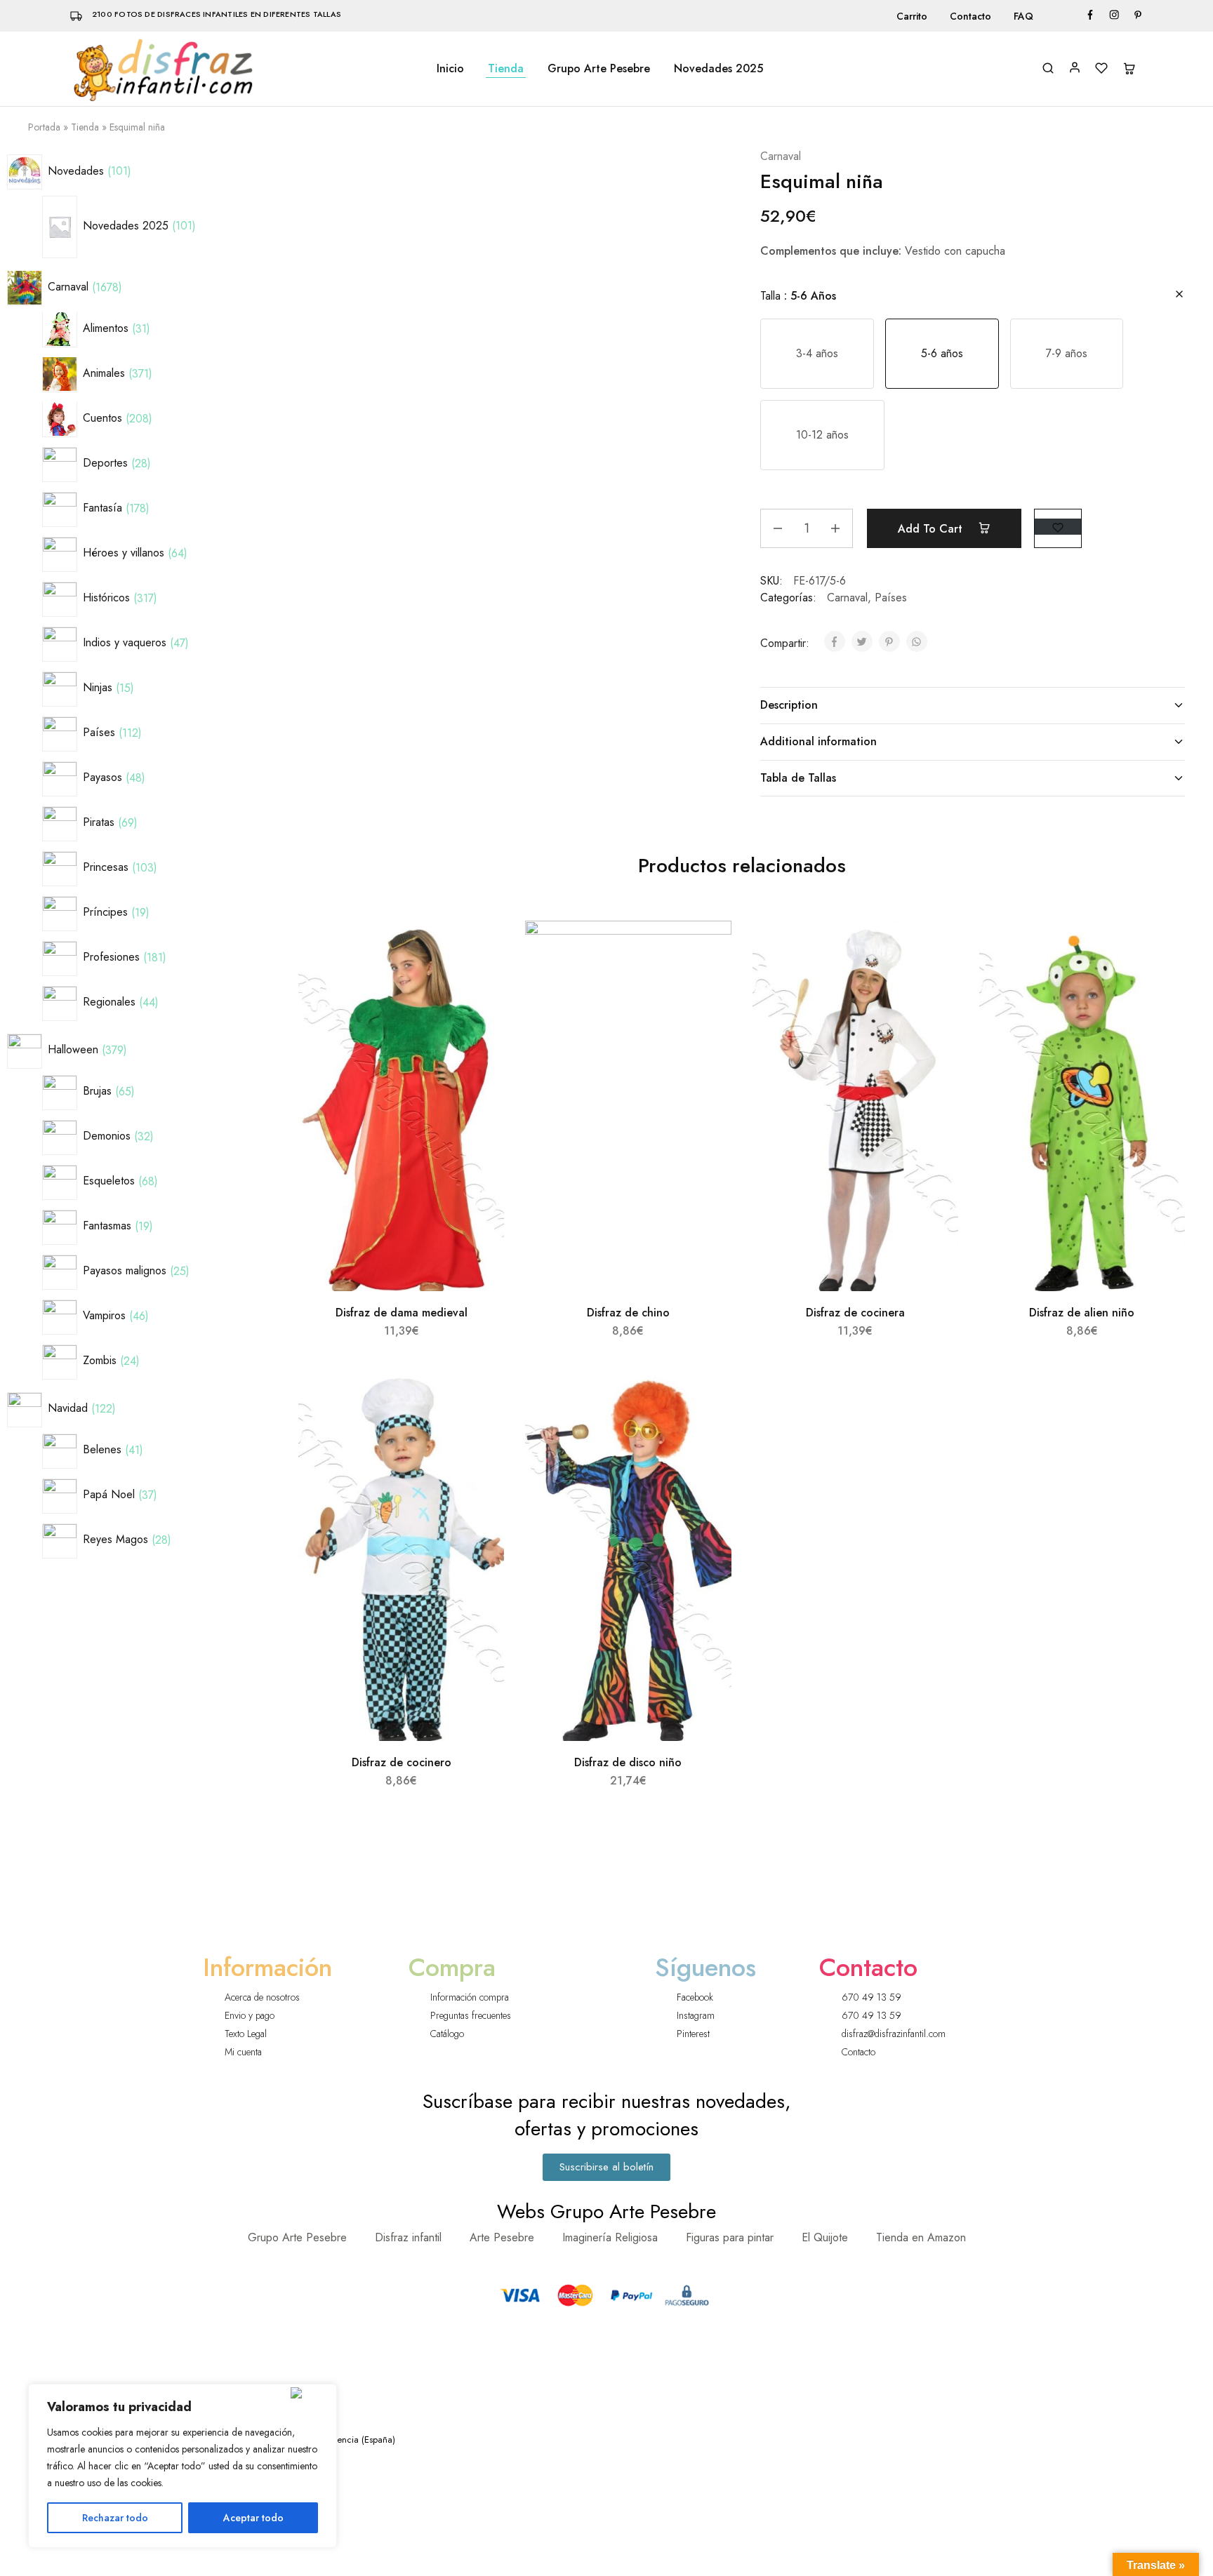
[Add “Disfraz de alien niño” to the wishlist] (1161, 949)
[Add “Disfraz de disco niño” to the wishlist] (708, 1399)
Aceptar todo (253, 2518)
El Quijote (825, 2237)
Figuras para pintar (730, 2237)
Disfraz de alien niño (1082, 1313)
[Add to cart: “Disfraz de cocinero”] (479, 1434)
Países (891, 598)
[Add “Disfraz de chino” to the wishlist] (708, 949)
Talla (798, 296)
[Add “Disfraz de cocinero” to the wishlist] (481, 1399)
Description (789, 705)
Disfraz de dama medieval (402, 1313)
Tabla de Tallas (798, 778)
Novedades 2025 (718, 69)
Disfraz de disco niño (628, 1762)
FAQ (1023, 16)
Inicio (450, 69)
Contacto (970, 16)
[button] (817, 354)
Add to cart (932, 529)
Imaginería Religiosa (610, 2237)
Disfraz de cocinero (402, 1762)
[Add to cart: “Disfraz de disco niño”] (705, 1434)
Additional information (818, 741)
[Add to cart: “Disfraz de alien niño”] (1159, 984)
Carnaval (781, 156)
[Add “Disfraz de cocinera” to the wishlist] (935, 949)
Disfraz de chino (628, 1313)
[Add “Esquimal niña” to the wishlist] (1058, 527)
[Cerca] (311, 2393)
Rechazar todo (115, 2518)
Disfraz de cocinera (855, 1313)
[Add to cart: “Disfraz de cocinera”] (932, 984)
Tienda (506, 69)
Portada (44, 127)
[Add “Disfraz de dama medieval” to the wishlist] (481, 949)
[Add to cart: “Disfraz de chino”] (705, 984)
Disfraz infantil (408, 2237)
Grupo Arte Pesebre (599, 69)
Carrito (912, 16)
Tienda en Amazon (921, 2237)
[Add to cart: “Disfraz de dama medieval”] (479, 984)
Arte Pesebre (502, 2237)
